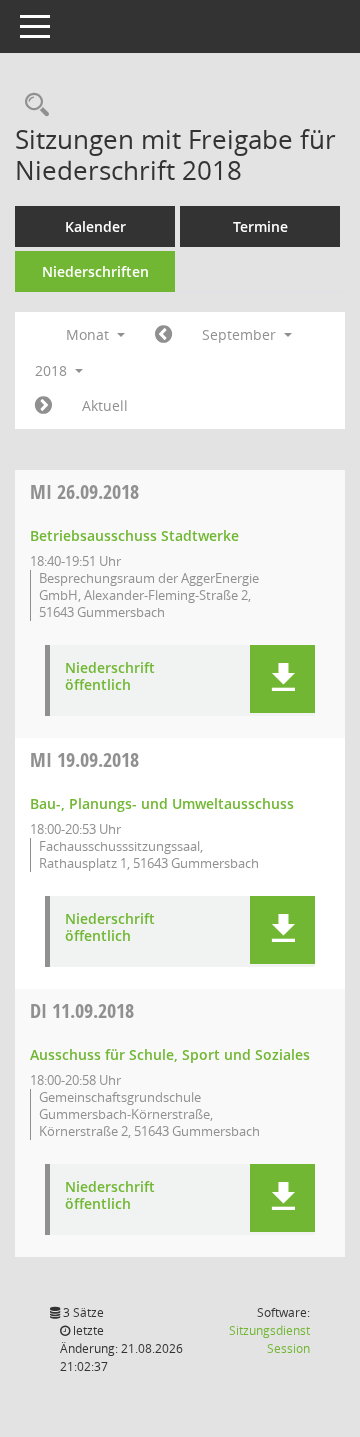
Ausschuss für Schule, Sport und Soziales (170, 1054)
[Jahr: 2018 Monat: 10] (43, 406)
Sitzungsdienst (269, 1339)
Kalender (95, 226)
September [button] (241, 334)
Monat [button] (89, 334)
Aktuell (105, 405)
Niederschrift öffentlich (110, 677)
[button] (282, 679)
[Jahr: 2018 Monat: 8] (163, 335)
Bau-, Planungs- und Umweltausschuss (162, 803)
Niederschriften (95, 271)
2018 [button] (53, 370)
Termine (260, 226)
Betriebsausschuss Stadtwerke (134, 535)
